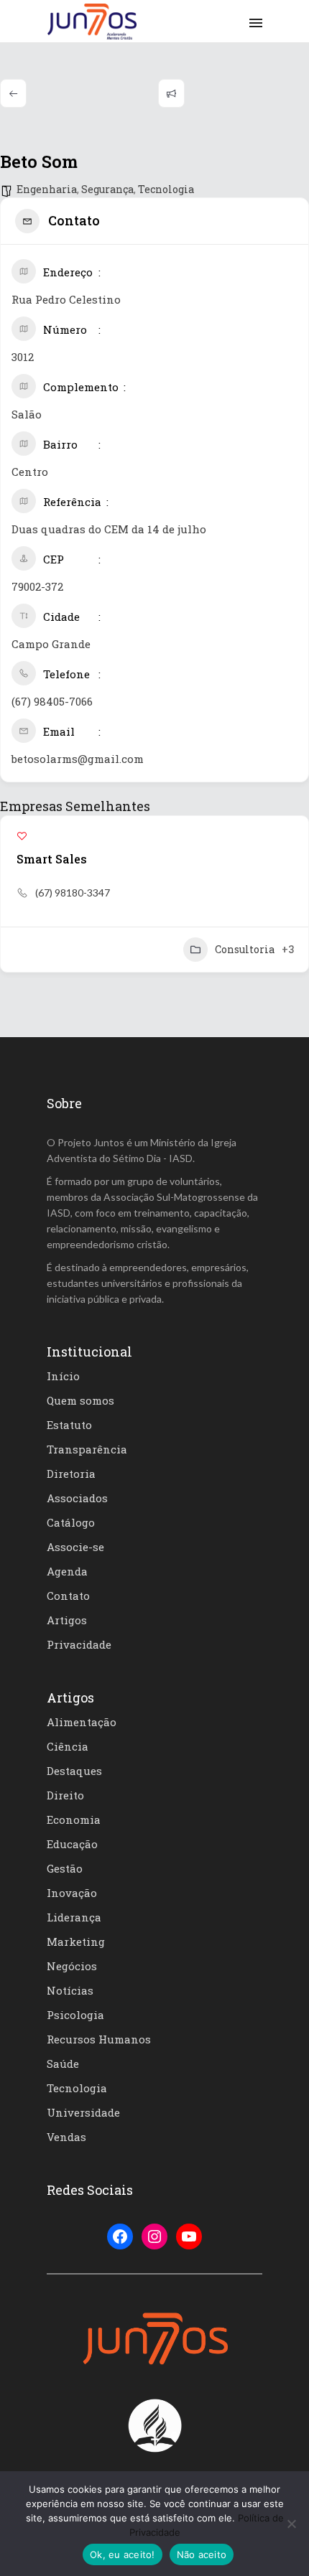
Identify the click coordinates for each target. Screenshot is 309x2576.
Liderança (74, 1917)
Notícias (70, 1990)
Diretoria (71, 1474)
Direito (65, 1795)
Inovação (72, 1893)
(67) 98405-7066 (52, 701)
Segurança (107, 189)
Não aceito (202, 2554)
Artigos (67, 1620)
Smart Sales (52, 859)
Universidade (83, 2112)
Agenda (67, 1571)
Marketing (76, 1942)
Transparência (87, 1449)
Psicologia (75, 2015)
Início (63, 1376)
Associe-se (75, 1547)
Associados (77, 1498)
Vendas (66, 2137)
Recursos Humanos (99, 2039)
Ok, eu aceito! (123, 2554)
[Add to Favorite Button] (22, 836)
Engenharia (47, 189)
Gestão (65, 1868)
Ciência (68, 1746)
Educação (72, 1844)
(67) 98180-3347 (73, 893)
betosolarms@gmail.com (78, 759)
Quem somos (80, 1400)
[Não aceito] (291, 2524)
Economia (74, 1819)
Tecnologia (166, 189)
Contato (68, 1596)
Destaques (74, 1771)
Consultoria (245, 949)
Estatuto (69, 1425)
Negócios (72, 1966)
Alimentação (82, 1722)
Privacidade (79, 1644)
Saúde (63, 2064)
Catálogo (71, 1522)
